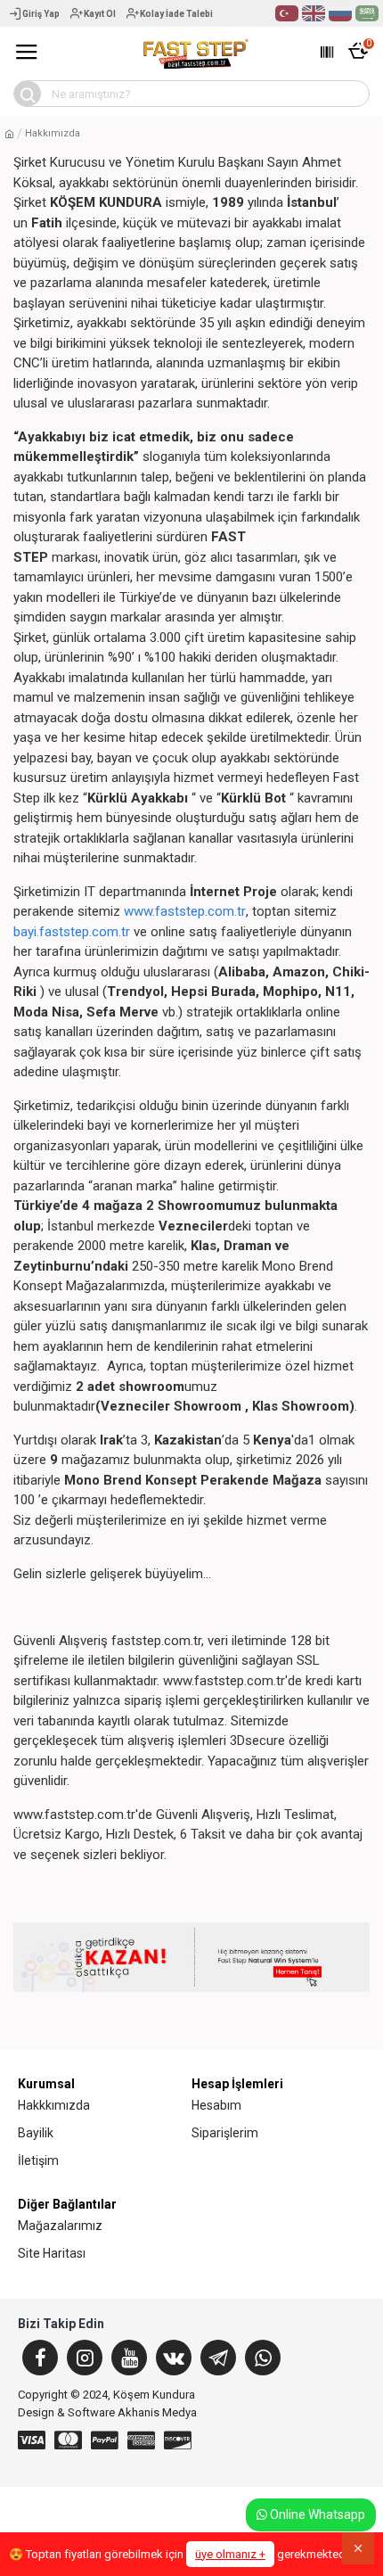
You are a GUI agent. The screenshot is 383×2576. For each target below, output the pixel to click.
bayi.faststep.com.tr (72, 932)
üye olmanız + (230, 2554)
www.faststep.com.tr (185, 911)
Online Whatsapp (316, 2514)
